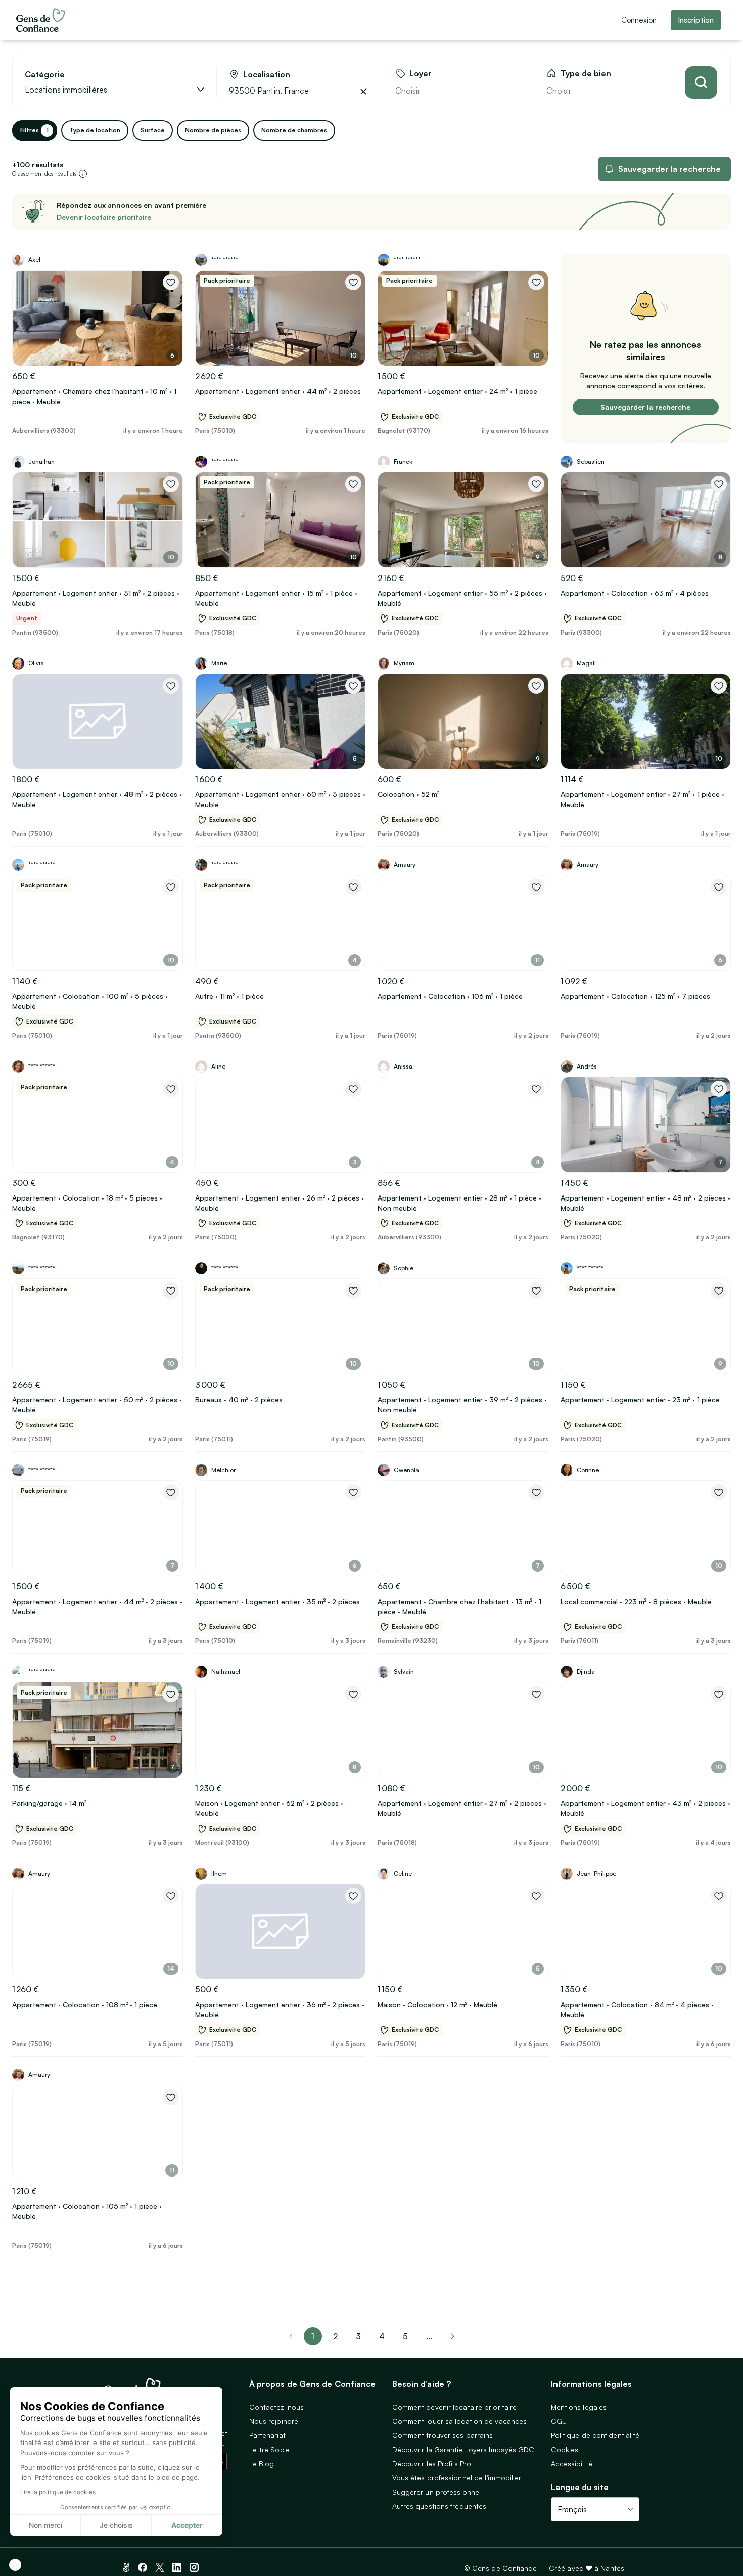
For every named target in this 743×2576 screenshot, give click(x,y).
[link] (452, 2336)
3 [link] (358, 2336)
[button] (15, 2565)
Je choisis (116, 2525)
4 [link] (382, 2336)
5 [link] (405, 2336)
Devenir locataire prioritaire (104, 217)
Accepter (187, 2525)
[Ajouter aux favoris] (171, 282)
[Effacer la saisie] (363, 92)
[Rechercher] (701, 82)
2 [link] (335, 2336)
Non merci (45, 2525)
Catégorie (45, 75)
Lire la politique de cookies (58, 2492)
